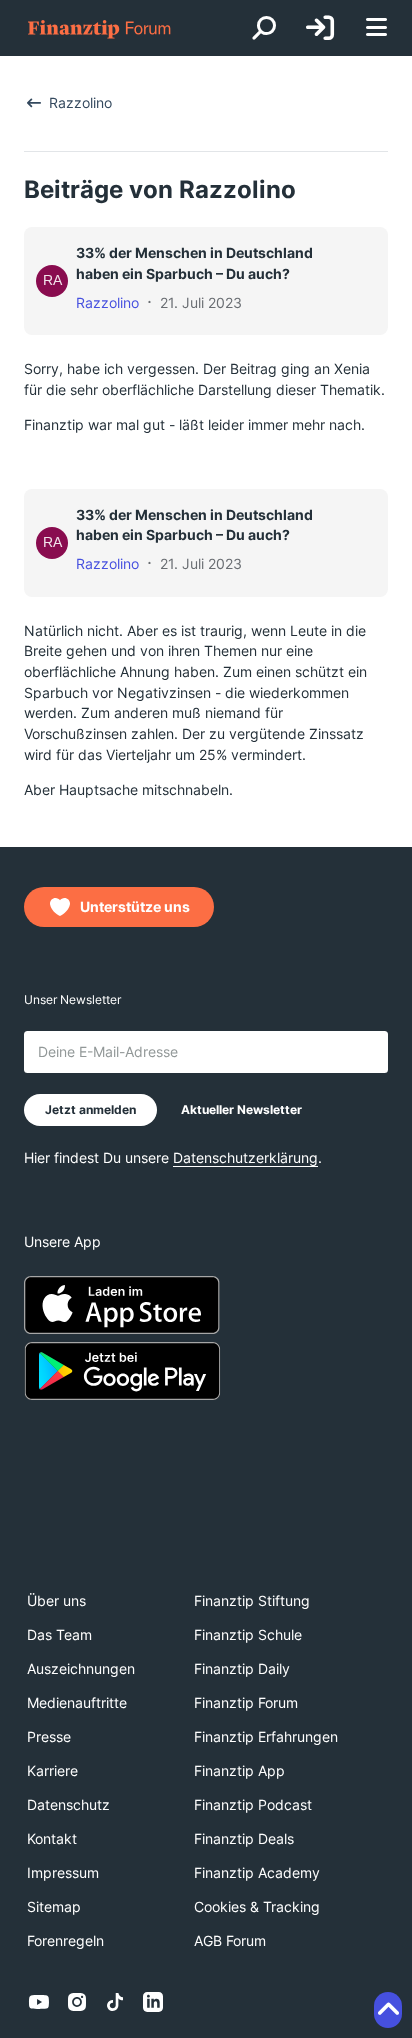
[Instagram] (77, 2002)
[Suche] (264, 28)
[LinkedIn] (153, 2002)
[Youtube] (39, 2002)
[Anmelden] (320, 28)
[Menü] (376, 28)
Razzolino (107, 302)
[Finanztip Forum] (100, 28)
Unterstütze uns (135, 906)
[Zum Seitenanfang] (388, 2010)
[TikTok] (115, 2002)
